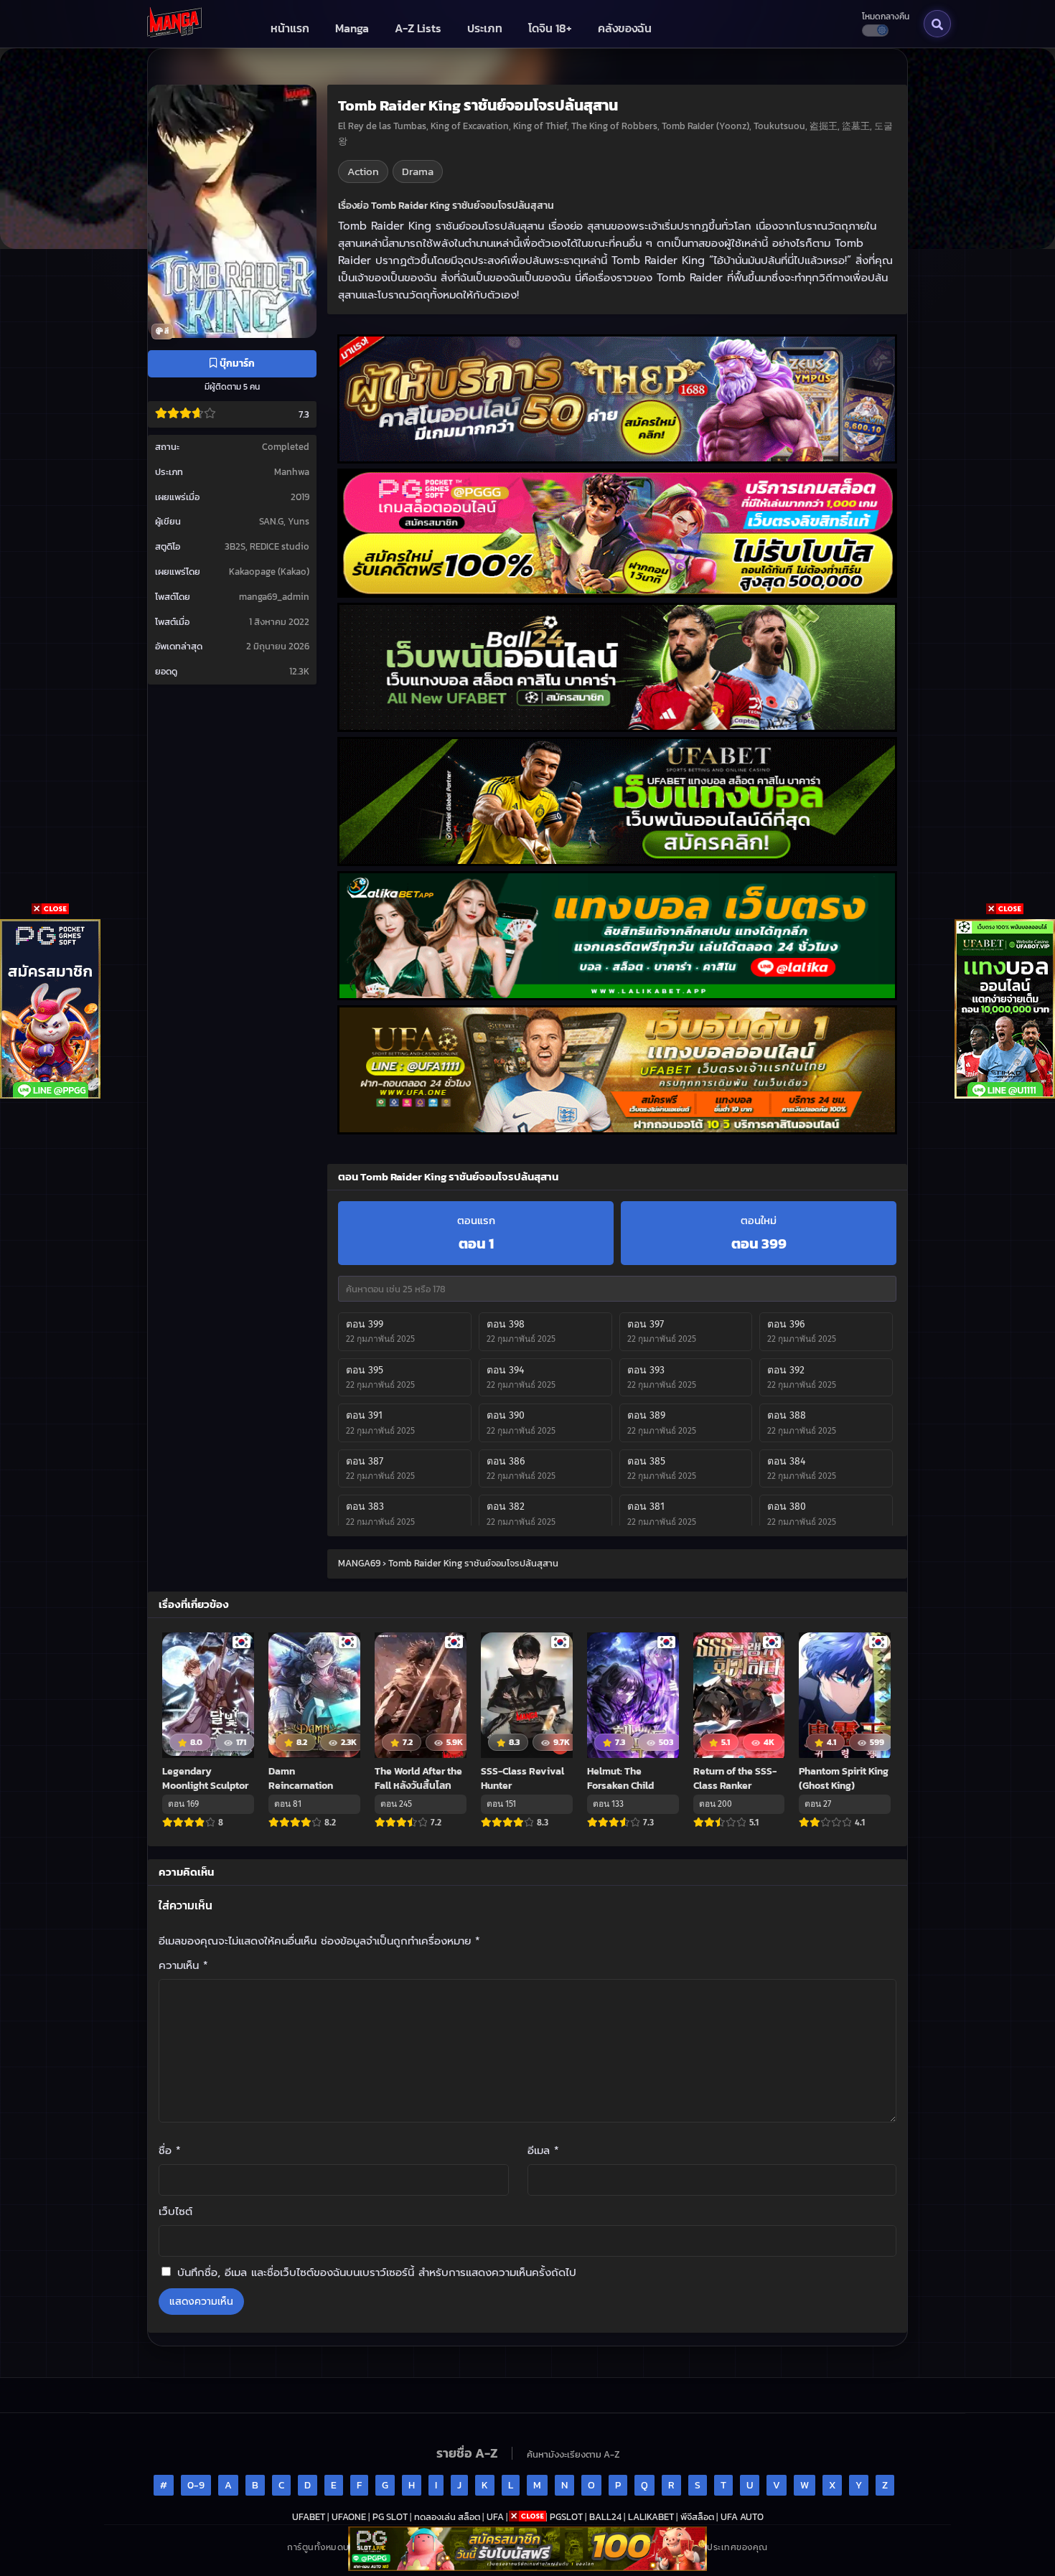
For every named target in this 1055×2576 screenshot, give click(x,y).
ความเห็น (183, 1965)
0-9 (196, 2485)
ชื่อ (170, 2150)
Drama (418, 171)
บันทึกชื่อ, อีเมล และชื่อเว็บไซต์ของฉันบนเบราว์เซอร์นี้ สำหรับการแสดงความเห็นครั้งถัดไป (377, 2272)
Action (363, 171)
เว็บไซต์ (175, 2211)
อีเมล (543, 2150)
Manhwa (292, 472)
